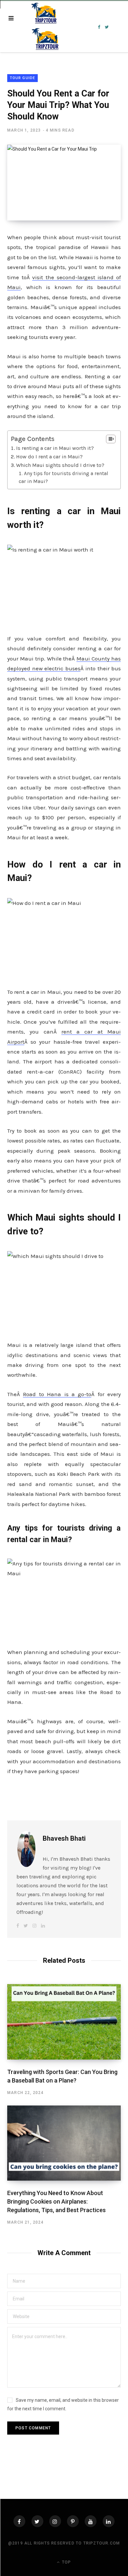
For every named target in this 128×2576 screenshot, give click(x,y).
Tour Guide (22, 78)
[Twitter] (37, 2521)
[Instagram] (55, 2521)
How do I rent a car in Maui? (49, 457)
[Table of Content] (111, 439)
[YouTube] (91, 2521)
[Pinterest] (73, 2521)
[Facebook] (19, 2521)
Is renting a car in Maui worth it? (55, 448)
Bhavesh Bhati (64, 1838)
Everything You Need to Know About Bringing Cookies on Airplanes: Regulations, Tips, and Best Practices (56, 2201)
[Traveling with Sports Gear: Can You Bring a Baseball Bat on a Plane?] (64, 2022)
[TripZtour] (46, 27)
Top (66, 2562)
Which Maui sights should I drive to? (60, 465)
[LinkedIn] (109, 2521)
